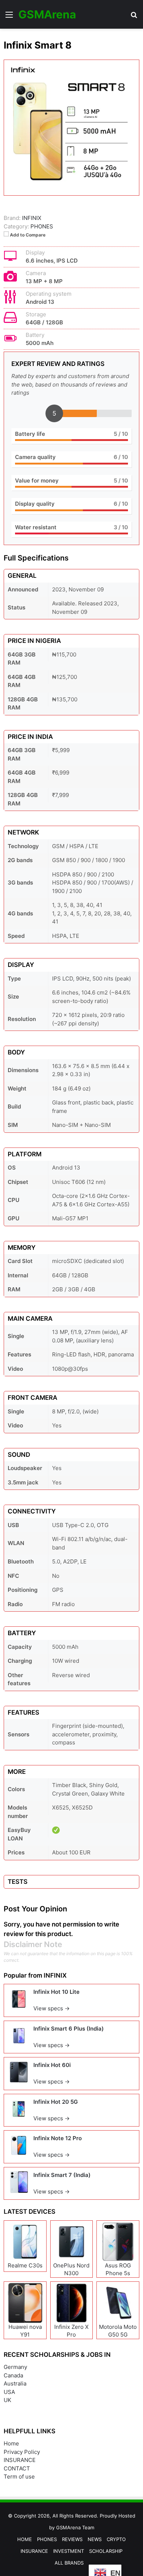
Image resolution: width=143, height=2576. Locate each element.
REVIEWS (72, 2539)
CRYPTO (116, 2539)
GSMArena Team (75, 2527)
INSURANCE (20, 2460)
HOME (25, 2539)
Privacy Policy (22, 2452)
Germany (15, 2367)
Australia (15, 2383)
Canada (13, 2375)
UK (8, 2400)
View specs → (52, 2008)
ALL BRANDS (69, 2563)
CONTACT (17, 2468)
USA (9, 2392)
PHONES (42, 226)
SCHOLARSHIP (106, 2551)
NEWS (95, 2539)
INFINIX (55, 1975)
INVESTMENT (69, 2551)
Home (11, 2443)
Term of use (19, 2477)
